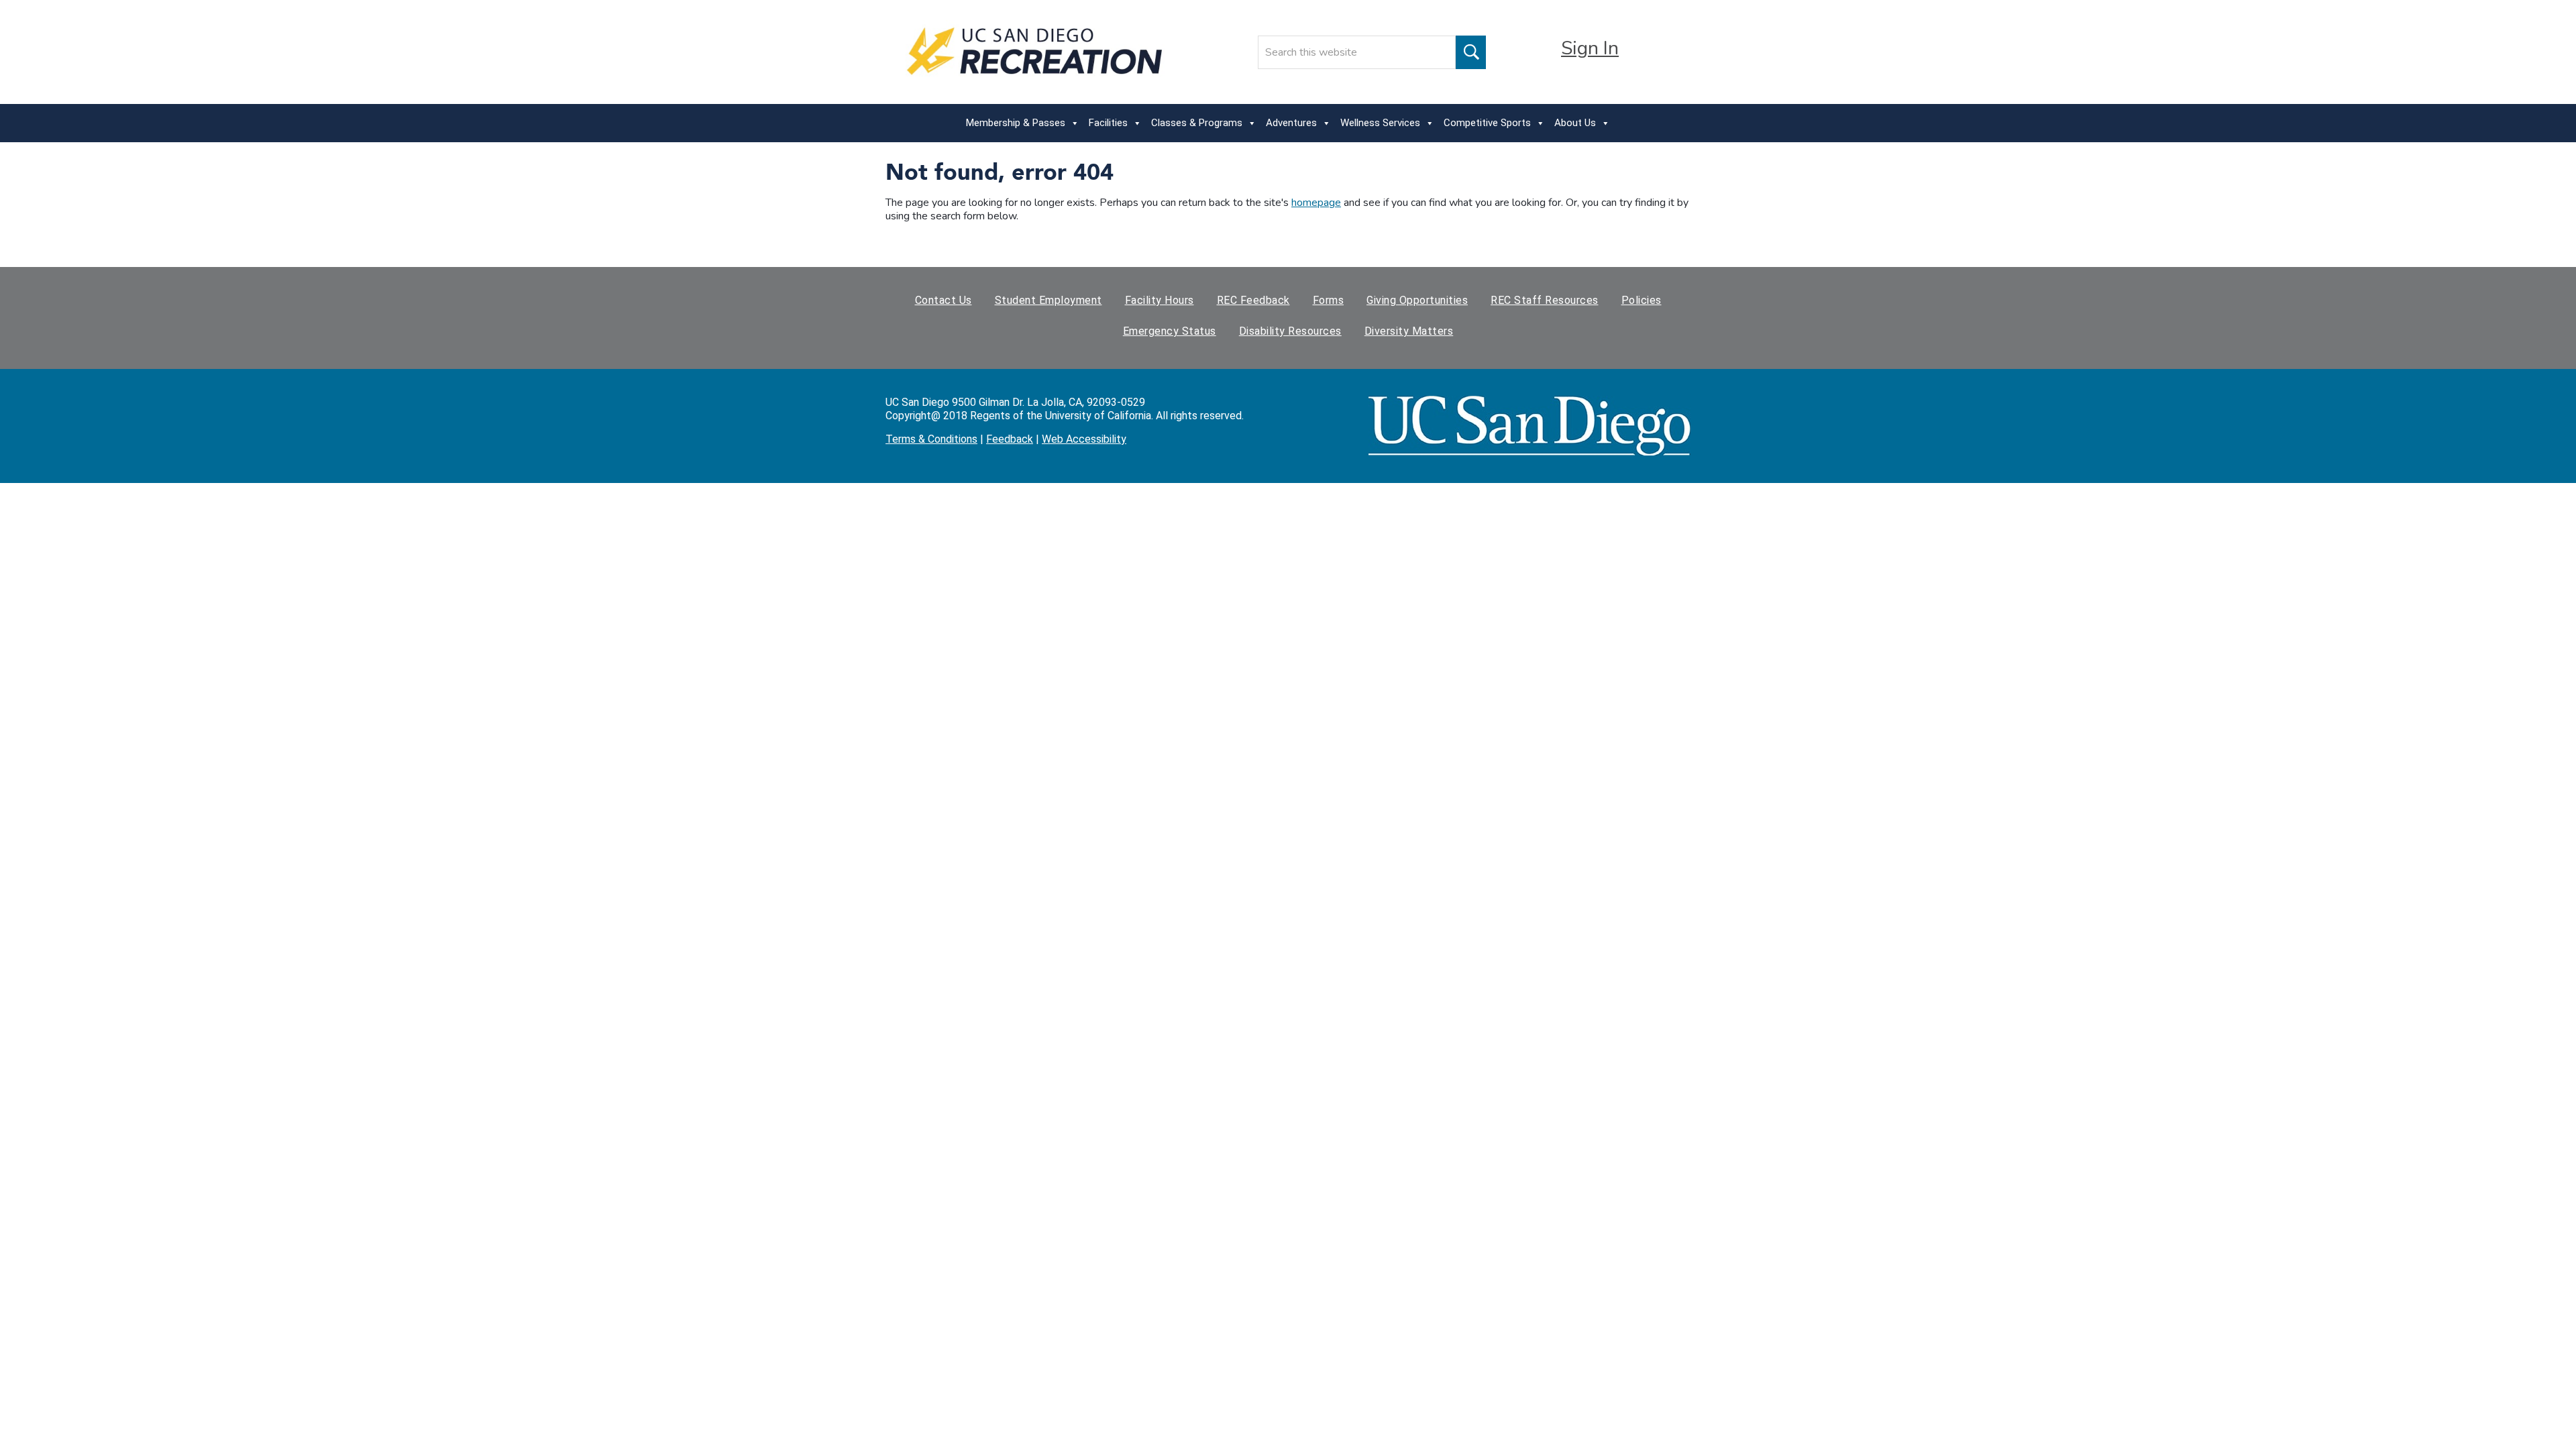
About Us (1575, 123)
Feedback (1010, 439)
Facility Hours (1160, 300)
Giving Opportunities (1417, 300)
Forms (1329, 300)
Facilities (1108, 123)
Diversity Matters (1409, 331)
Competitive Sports (1487, 123)
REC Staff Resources (1545, 300)
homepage (1316, 203)
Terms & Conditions (931, 439)
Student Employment (1049, 300)
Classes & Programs (1197, 123)
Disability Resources (1290, 331)
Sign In (1590, 48)
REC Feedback (1253, 300)
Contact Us (944, 300)
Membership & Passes (1016, 123)
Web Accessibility (1084, 439)
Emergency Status (1170, 331)
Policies (1642, 300)
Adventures (1291, 123)
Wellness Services (1380, 123)
